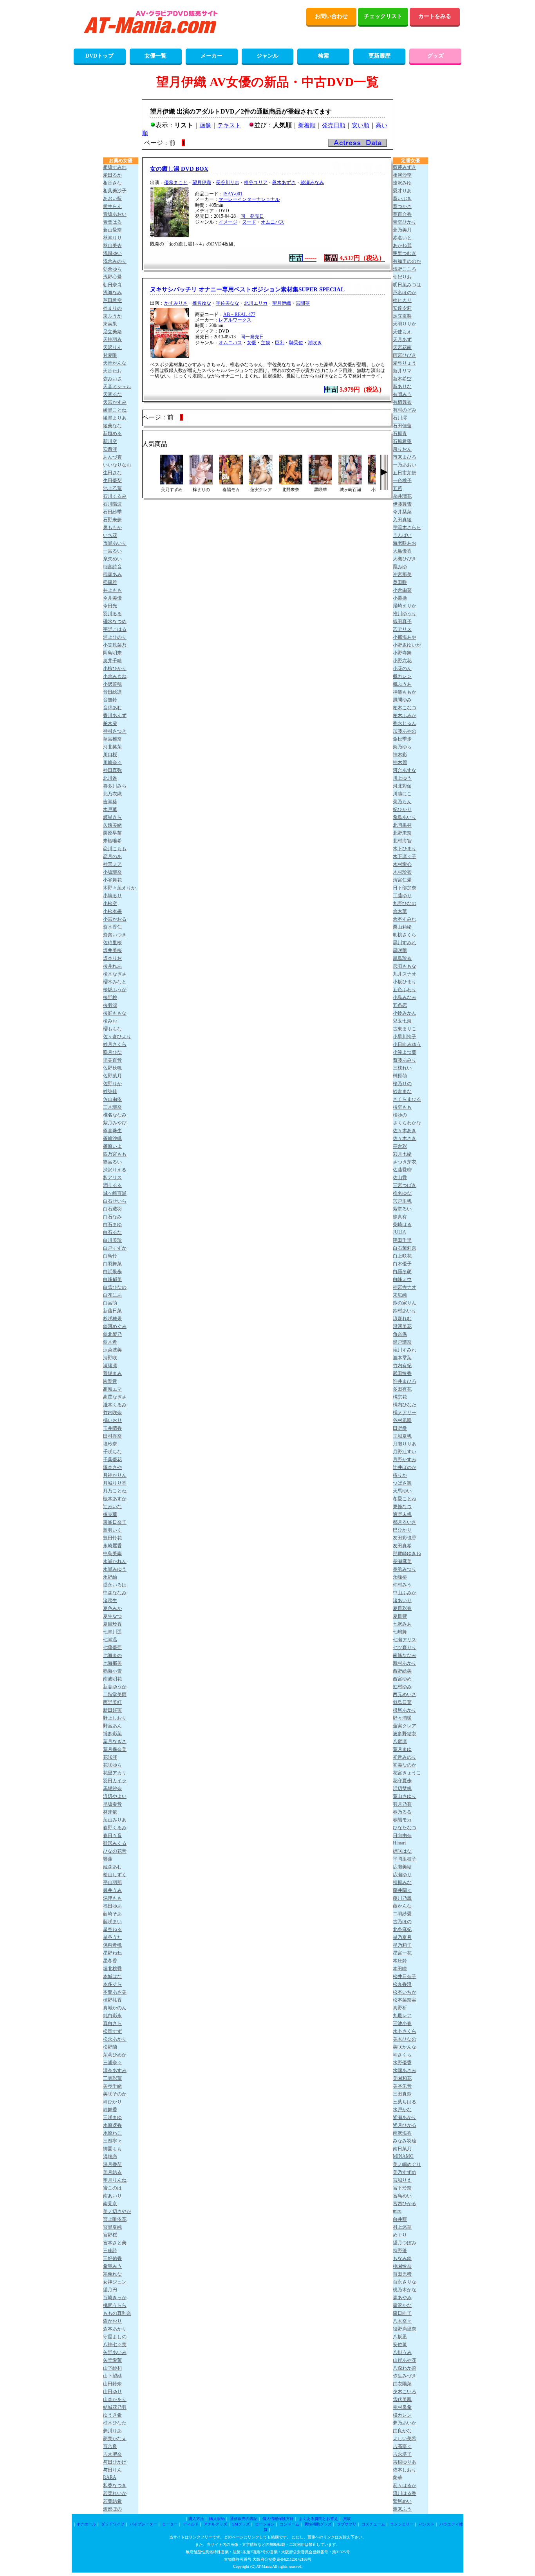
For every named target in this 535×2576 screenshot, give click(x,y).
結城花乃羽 (115, 2407)
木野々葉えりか (119, 888)
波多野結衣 (405, 1734)
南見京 (110, 2204)
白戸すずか (115, 1248)
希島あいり (405, 817)
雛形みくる (115, 1843)
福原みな (402, 1882)
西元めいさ (405, 1694)
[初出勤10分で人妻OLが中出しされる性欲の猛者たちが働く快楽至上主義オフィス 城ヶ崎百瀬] (350, 482)
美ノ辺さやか (117, 2211)
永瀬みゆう (115, 1569)
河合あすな (405, 770)
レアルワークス (235, 320)
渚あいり (402, 1601)
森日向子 (402, 2313)
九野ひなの (405, 903)
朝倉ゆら (112, 269)
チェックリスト (383, 16)
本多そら (112, 1984)
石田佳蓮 (402, 426)
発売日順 (334, 125)
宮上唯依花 (115, 2219)
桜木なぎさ (115, 974)
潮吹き (315, 343)
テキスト (229, 125)
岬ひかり (112, 2102)
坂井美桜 (112, 950)
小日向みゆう (407, 1044)
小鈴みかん (405, 1013)
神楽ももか (405, 692)
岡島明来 (112, 653)
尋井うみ (112, 1890)
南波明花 (112, 1679)
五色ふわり (405, 990)
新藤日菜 (112, 1311)
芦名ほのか (405, 293)
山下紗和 (112, 2368)
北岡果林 (402, 825)
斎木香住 (112, 927)
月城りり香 (115, 1483)
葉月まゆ (402, 1749)
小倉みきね (115, 676)
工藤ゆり (402, 896)
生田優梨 (112, 481)
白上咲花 (402, 1256)
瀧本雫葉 (402, 1358)
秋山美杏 (112, 246)
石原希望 (402, 441)
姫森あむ (112, 1867)
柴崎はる (402, 1225)
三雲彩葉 (112, 2078)
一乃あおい (405, 465)
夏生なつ (112, 1616)
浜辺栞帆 (402, 1788)
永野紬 (110, 1577)
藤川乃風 (402, 1898)
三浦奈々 (112, 2063)
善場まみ (112, 1373)
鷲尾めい (402, 2501)
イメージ (228, 222)
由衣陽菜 (402, 2384)
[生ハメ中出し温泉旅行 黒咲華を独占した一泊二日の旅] (320, 482)
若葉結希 (112, 2501)
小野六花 (402, 661)
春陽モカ (402, 1820)
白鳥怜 (110, 1256)
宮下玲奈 (402, 2188)
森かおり (112, 2321)
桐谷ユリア (256, 182)
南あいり (112, 2196)
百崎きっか (115, 2298)
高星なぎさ (115, 1397)
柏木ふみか (405, 715)
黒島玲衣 (402, 958)
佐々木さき (405, 1138)
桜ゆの (400, 1115)
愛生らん (112, 206)
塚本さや (112, 1467)
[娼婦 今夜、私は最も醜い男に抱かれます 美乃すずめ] (172, 482)
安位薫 (400, 2345)
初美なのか (405, 1765)
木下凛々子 (405, 856)
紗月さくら (115, 1044)
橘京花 (400, 1397)
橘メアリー (405, 1413)
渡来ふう (402, 2509)
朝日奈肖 (112, 285)
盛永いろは (115, 1585)
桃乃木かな (405, 2290)
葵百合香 (402, 214)
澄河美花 (402, 1326)
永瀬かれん (115, 1561)
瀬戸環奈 (402, 1342)
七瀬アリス (405, 1640)
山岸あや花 (405, 2360)
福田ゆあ (112, 1906)
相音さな (112, 183)
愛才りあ (402, 191)
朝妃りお (402, 277)
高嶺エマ (112, 1389)
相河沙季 (402, 175)
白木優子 (402, 1264)
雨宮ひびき (405, 355)
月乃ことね (115, 1491)
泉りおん (402, 449)
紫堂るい (402, 1209)
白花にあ (112, 1295)
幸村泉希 (402, 2407)
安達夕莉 (402, 308)
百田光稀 (402, 2274)
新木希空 (402, 379)
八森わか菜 (405, 2368)
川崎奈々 (112, 762)
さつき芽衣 (405, 1162)
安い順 (361, 125)
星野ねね (112, 1953)
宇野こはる (115, 629)
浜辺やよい (115, 1796)
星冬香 (110, 1961)
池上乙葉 (112, 488)
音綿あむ (112, 708)
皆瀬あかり (405, 2117)
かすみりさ (176, 303)
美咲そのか (115, 2094)
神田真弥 (112, 770)
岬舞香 (110, 2110)
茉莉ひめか (115, 2055)
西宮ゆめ (402, 1679)
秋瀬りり (112, 238)
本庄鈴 (400, 1961)
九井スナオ (405, 974)
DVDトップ (99, 56)
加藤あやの (405, 731)
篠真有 (400, 1217)
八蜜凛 (400, 1741)
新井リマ (402, 371)
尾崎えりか (405, 606)
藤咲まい (112, 1922)
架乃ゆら (402, 747)
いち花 (110, 535)
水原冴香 (112, 2125)
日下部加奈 (405, 888)
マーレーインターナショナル (249, 199)
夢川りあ (112, 2431)
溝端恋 (110, 2157)
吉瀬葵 (110, 802)
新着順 (307, 125)
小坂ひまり (405, 982)
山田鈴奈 (112, 2384)
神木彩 (400, 755)
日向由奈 (402, 1835)
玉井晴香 (112, 1428)
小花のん (402, 668)
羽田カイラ (115, 1781)
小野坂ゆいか (407, 645)
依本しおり (405, 2470)
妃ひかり (402, 809)
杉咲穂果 (112, 1319)
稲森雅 (110, 582)
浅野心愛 (112, 277)
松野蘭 (110, 2047)
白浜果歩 (112, 1272)
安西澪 (110, 449)
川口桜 (110, 755)
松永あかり (115, 2039)
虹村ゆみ (402, 1687)
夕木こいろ (405, 2392)
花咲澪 (110, 1757)
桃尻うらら (115, 2305)
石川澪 (400, 418)
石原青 (400, 434)
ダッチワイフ (113, 2524)
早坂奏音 (112, 1804)
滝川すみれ (405, 1350)
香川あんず (115, 715)
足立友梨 (402, 316)
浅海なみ (112, 293)
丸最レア (402, 2016)
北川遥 (110, 778)
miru (397, 2211)
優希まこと (176, 182)
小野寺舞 (402, 653)
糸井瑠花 (402, 496)
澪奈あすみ (115, 2070)
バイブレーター (143, 2524)
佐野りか (112, 1084)
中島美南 (112, 1554)
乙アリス (402, 629)
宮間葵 (303, 303)
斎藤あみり (405, 1060)
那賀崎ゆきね (407, 1554)
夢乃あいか (405, 2423)
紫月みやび (115, 1123)
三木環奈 (112, 1107)
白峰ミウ (402, 1279)
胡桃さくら (405, 935)
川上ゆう (402, 778)
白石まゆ (112, 1225)
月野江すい (405, 1452)
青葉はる (112, 222)
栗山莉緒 (402, 927)
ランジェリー (402, 2524)
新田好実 (112, 1710)
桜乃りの (402, 1084)
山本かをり (115, 2399)
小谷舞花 (112, 880)
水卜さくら (405, 2031)
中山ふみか (405, 1593)
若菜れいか (115, 2493)
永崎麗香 (112, 1546)
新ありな (402, 387)
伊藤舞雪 (402, 504)
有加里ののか (407, 261)
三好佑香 (112, 2258)
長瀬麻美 (402, 1561)
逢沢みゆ (402, 183)
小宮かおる (115, 919)
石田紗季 (112, 512)
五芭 (398, 488)
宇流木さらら (407, 527)
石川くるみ (115, 496)
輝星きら (112, 817)
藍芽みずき (405, 167)
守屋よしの (115, 2337)
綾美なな (112, 426)
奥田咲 (400, 582)
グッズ (436, 56)
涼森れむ (402, 1319)
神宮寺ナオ (405, 1287)
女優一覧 (155, 56)
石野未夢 (112, 520)
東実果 (110, 324)
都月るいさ (405, 1522)
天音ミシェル (117, 387)
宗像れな (112, 2274)
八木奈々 (402, 2321)
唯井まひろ (405, 1381)
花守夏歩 (402, 1781)
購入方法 (196, 2519)
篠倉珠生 (112, 1131)
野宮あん (112, 1726)
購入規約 (217, 2519)
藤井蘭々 (402, 1890)
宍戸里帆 (402, 1201)
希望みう (112, 2266)
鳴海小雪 (112, 1671)
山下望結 (112, 2376)
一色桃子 (402, 481)
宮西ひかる (405, 2204)
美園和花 (402, 2078)
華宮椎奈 (112, 739)
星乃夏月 (402, 1937)
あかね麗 (402, 246)
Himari (399, 1843)
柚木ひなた (115, 2423)
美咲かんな (405, 2047)
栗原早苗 (112, 833)
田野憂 (400, 1428)
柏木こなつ (405, 708)
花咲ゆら (112, 1765)
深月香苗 (112, 2164)
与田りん (112, 2470)
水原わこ (112, 2133)
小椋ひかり (115, 668)
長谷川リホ (228, 182)
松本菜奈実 (405, 2000)
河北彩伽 (402, 786)
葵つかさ (402, 206)
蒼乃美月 (402, 230)
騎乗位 (296, 343)
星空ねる (112, 1929)
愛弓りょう (405, 363)
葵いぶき (402, 199)
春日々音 (112, 1835)
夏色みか (112, 1608)
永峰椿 (400, 1577)
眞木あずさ (284, 182)
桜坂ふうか (115, 990)
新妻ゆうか (115, 1687)
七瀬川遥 (112, 1632)
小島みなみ (405, 997)
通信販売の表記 (244, 2519)
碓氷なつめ (115, 621)
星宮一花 (402, 1953)
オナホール (86, 2524)
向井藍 (400, 2219)
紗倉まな (402, 1091)
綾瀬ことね (115, 410)
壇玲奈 (110, 1444)
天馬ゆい (402, 1491)
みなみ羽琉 (405, 2141)
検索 (324, 56)
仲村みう (402, 1585)
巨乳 (280, 343)
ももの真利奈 (117, 2313)
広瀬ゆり (402, 1875)
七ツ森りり (405, 1647)
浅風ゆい (112, 253)
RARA (110, 2477)
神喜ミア (112, 864)
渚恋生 (110, 1601)
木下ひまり (405, 849)
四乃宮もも (115, 1154)
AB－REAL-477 (239, 314)
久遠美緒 (112, 825)
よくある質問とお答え (318, 2519)
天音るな (112, 394)
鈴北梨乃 (112, 1334)
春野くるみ (115, 1828)
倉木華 (400, 911)
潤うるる (112, 1185)
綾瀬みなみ (312, 182)
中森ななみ (115, 1593)
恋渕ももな (405, 966)
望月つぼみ (405, 2243)
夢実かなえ (115, 2439)
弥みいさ (112, 379)
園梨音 (110, 1381)
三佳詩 (110, 2251)
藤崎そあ (112, 1914)
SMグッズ (241, 2524)
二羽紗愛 (402, 1914)
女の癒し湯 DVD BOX (179, 169)
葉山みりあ (115, 1820)
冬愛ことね (405, 1499)
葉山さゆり (405, 1796)
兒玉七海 (402, 1021)
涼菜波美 (112, 1350)
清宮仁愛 (402, 880)
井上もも (112, 590)
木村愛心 (402, 864)
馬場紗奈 (112, 1788)
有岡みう (402, 394)
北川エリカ (256, 303)
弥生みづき (405, 2376)
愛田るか (112, 175)
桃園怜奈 (402, 2266)
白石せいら (115, 1201)
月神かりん (115, 1475)
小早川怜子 (405, 1037)
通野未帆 (402, 1514)
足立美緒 (112, 332)
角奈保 (400, 1334)
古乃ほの (402, 1922)
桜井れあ (112, 966)
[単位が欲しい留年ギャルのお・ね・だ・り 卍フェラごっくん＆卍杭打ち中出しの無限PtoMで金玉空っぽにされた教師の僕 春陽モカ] (231, 482)
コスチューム (373, 2524)
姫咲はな (402, 1851)
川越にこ (402, 794)
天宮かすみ (115, 402)
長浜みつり (405, 1569)
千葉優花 (112, 1460)
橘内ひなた (405, 1405)
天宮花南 (402, 347)
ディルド (191, 2524)
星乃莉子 (402, 1945)
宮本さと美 (115, 2243)
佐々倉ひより (117, 1037)
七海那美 (112, 1663)
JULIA (399, 1232)
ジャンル (267, 56)
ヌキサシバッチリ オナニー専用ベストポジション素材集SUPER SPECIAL (247, 289)
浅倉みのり (115, 261)
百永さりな (405, 2282)
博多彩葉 (112, 1734)
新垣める (112, 434)
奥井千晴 (112, 661)
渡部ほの (112, 2509)
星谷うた (112, 1937)
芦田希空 (112, 300)
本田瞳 (400, 1969)
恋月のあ (112, 856)
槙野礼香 (112, 2000)
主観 (266, 343)
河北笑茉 (112, 747)
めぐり (400, 2235)
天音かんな (115, 363)
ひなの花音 (115, 1851)
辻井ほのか (405, 1467)
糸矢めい (112, 559)
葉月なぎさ (115, 1741)
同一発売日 (252, 216)
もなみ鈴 (402, 2258)
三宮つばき (405, 1185)
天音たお (112, 371)
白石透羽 (112, 1209)
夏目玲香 (112, 1624)
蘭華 (398, 2478)
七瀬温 (110, 1640)
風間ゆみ (402, 700)
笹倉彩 (400, 1146)
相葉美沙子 (115, 191)
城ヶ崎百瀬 (115, 1193)
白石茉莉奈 (405, 1248)
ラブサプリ (347, 2524)
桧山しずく (115, 1875)
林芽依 (110, 1812)
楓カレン (402, 676)
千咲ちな (112, 1452)
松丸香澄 (402, 1984)
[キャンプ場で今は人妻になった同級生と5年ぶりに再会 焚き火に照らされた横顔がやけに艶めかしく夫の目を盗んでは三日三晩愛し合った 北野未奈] (291, 482)
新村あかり (405, 1663)
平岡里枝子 (405, 1859)
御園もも (112, 2149)
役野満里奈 (405, 2329)
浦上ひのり (115, 637)
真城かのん (115, 2008)
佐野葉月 (112, 1076)
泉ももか (112, 527)
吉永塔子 (402, 2454)
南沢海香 (402, 2133)
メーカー (211, 56)
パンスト (427, 2524)
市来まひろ (405, 457)
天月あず (402, 340)
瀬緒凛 (110, 1366)
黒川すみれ (405, 943)
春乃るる (402, 1812)
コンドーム (289, 2524)
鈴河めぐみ (115, 1326)
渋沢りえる (115, 1170)
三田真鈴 (402, 2094)
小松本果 (112, 911)
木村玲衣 (402, 872)
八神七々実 (115, 2345)
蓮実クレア (405, 1726)
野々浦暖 (402, 1718)
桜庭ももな (115, 1013)
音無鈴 (110, 700)
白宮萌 (110, 1303)
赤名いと (402, 238)
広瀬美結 (402, 1867)
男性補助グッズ (318, 2524)
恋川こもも (115, 849)
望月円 (110, 2290)
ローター (170, 2524)
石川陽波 (112, 504)
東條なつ (402, 1507)
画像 (205, 125)
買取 (347, 2519)
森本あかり (115, 2329)
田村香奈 (112, 1436)
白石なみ (112, 1217)
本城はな (112, 1976)
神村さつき (115, 731)
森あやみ (402, 2298)
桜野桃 (110, 997)
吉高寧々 (402, 2446)
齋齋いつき (115, 935)
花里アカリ (115, 1773)
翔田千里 (402, 1240)
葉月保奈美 (115, 1749)
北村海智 (402, 841)
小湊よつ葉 (405, 1052)
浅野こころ (405, 269)
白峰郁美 (112, 1279)
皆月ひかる (405, 2125)
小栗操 (400, 598)
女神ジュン (115, 2282)
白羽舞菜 (112, 1264)
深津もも (112, 1898)
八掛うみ (402, 2352)
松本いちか (405, 1992)
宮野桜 (110, 2235)
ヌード (249, 222)
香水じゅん (405, 723)
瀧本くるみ (115, 1405)
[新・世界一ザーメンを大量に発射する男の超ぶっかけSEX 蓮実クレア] (261, 482)
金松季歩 (402, 739)
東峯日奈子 (115, 1522)
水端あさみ (405, 2070)
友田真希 (402, 1546)
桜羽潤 (110, 1005)
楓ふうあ (402, 684)
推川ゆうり (405, 614)
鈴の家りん (405, 1303)
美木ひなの (405, 2039)
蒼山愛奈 (112, 230)
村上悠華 (402, 2227)
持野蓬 (400, 2251)
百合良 (110, 2446)
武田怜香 (402, 1373)
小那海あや (405, 637)
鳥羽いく (112, 1530)
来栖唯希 (112, 841)
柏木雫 (110, 723)
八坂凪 (400, 2337)
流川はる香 (405, 2493)
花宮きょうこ (407, 1773)
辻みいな (112, 1507)
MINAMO (403, 2156)
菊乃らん (402, 802)
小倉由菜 (402, 590)
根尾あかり (405, 1710)
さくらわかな (407, 1123)
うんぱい (402, 535)
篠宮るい (112, 1162)
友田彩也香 (405, 1538)
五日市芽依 (405, 473)
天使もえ (402, 332)
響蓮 (108, 1859)
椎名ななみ (115, 1115)
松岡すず (112, 2031)
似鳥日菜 (402, 1702)
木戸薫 (110, 809)
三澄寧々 (112, 2141)
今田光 (110, 606)
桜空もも (402, 1107)
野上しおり (115, 1718)
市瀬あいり (115, 543)
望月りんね (115, 2180)
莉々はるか (405, 2486)
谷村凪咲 (402, 1420)
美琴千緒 (112, 2086)
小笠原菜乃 (115, 645)
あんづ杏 (112, 457)
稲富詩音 (112, 567)
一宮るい (112, 551)
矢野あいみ (115, 2352)
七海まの (112, 1655)
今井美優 (112, 598)
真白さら (112, 2023)
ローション (265, 2524)
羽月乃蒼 (402, 1804)
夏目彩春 (402, 1608)
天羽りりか (405, 324)
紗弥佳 (110, 1091)
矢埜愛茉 (112, 2360)
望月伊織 (202, 182)
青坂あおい (115, 214)
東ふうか (112, 316)
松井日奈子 (405, 1976)
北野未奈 (402, 833)
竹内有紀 (402, 1366)
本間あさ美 (115, 1992)
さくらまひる (407, 1099)
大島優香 (402, 551)
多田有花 (402, 1389)
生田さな (112, 473)
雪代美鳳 (402, 2399)
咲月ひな (112, 1052)
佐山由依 (112, 1099)
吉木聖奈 (112, 2454)
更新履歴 (380, 56)
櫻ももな (112, 1029)
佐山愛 (400, 1178)
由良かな (402, 2431)
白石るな (112, 1232)
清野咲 (110, 1358)
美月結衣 (112, 2172)
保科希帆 (112, 1945)
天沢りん (112, 347)
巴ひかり (402, 1530)
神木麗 (400, 762)
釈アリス (112, 1178)
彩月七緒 (402, 1154)
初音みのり (405, 1757)
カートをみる (435, 16)
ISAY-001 (233, 194)
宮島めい (402, 2196)
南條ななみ (405, 1655)
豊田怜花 (112, 1538)
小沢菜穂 (112, 684)
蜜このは (112, 2188)
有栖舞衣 (402, 402)
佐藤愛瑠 (402, 1170)
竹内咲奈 (112, 1413)
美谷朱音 (402, 2086)
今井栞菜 (402, 512)
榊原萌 (400, 1076)
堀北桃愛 (112, 1969)
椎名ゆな (202, 303)
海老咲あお (405, 543)
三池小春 (402, 2023)
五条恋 (400, 1005)
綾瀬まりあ (115, 418)
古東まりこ (405, 1029)
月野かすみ (405, 1460)
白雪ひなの (115, 1287)
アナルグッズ (215, 2524)
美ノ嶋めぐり (407, 2164)
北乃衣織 (112, 794)
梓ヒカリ (402, 300)
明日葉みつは (407, 285)
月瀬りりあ (405, 1444)
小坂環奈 (112, 872)
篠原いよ (112, 1146)
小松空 (110, 903)
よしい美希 (405, 2439)
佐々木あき (405, 1131)
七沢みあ (402, 1624)
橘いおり (112, 1420)
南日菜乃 (402, 2149)
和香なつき (115, 2486)
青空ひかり (405, 222)
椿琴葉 (110, 1514)
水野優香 (402, 2063)
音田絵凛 (112, 692)
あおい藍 (112, 199)
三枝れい (402, 1068)
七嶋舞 (400, 1632)
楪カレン (402, 2415)
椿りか (400, 1475)
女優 (251, 343)
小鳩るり (112, 896)
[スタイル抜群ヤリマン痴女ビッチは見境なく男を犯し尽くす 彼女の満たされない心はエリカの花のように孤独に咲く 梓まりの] (201, 482)
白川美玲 (112, 1240)
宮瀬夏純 (112, 2227)
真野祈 (400, 2008)
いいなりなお (117, 465)
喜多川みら (115, 786)
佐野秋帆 (112, 1068)
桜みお (110, 1021)
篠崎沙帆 (112, 1138)
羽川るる (112, 614)
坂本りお (112, 958)
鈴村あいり (405, 1311)
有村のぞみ (405, 410)
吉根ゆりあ (405, 2462)
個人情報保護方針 (278, 2519)
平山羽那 (112, 1882)
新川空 (110, 441)
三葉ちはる (405, 2102)
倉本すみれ (405, 919)
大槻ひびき (405, 559)
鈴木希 (110, 1342)
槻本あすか (115, 1499)
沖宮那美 (402, 574)
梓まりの (112, 308)
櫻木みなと (115, 982)
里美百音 (112, 1060)
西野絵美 (402, 1671)
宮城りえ (402, 2180)
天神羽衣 (112, 340)
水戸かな (402, 2110)
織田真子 (402, 621)
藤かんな (402, 1906)
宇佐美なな (228, 303)
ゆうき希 (112, 2415)
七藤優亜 (112, 1647)
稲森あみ (112, 574)
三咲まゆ (112, 2117)
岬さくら (402, 2055)
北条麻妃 (402, 1929)
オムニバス (273, 222)
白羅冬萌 (402, 1272)
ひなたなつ (405, 1828)
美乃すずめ (405, 2172)
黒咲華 (400, 950)
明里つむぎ (405, 253)
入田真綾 (402, 520)
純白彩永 (112, 2016)
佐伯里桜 (112, 943)
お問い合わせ (331, 16)
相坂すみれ (115, 167)
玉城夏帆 (402, 1436)
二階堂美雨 (115, 1694)
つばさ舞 (402, 1483)
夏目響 (400, 1616)
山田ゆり (112, 2392)
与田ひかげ (115, 2462)
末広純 (400, 1295)
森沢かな (402, 2305)
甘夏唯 (110, 355)
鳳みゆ (400, 567)
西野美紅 (112, 1702)
